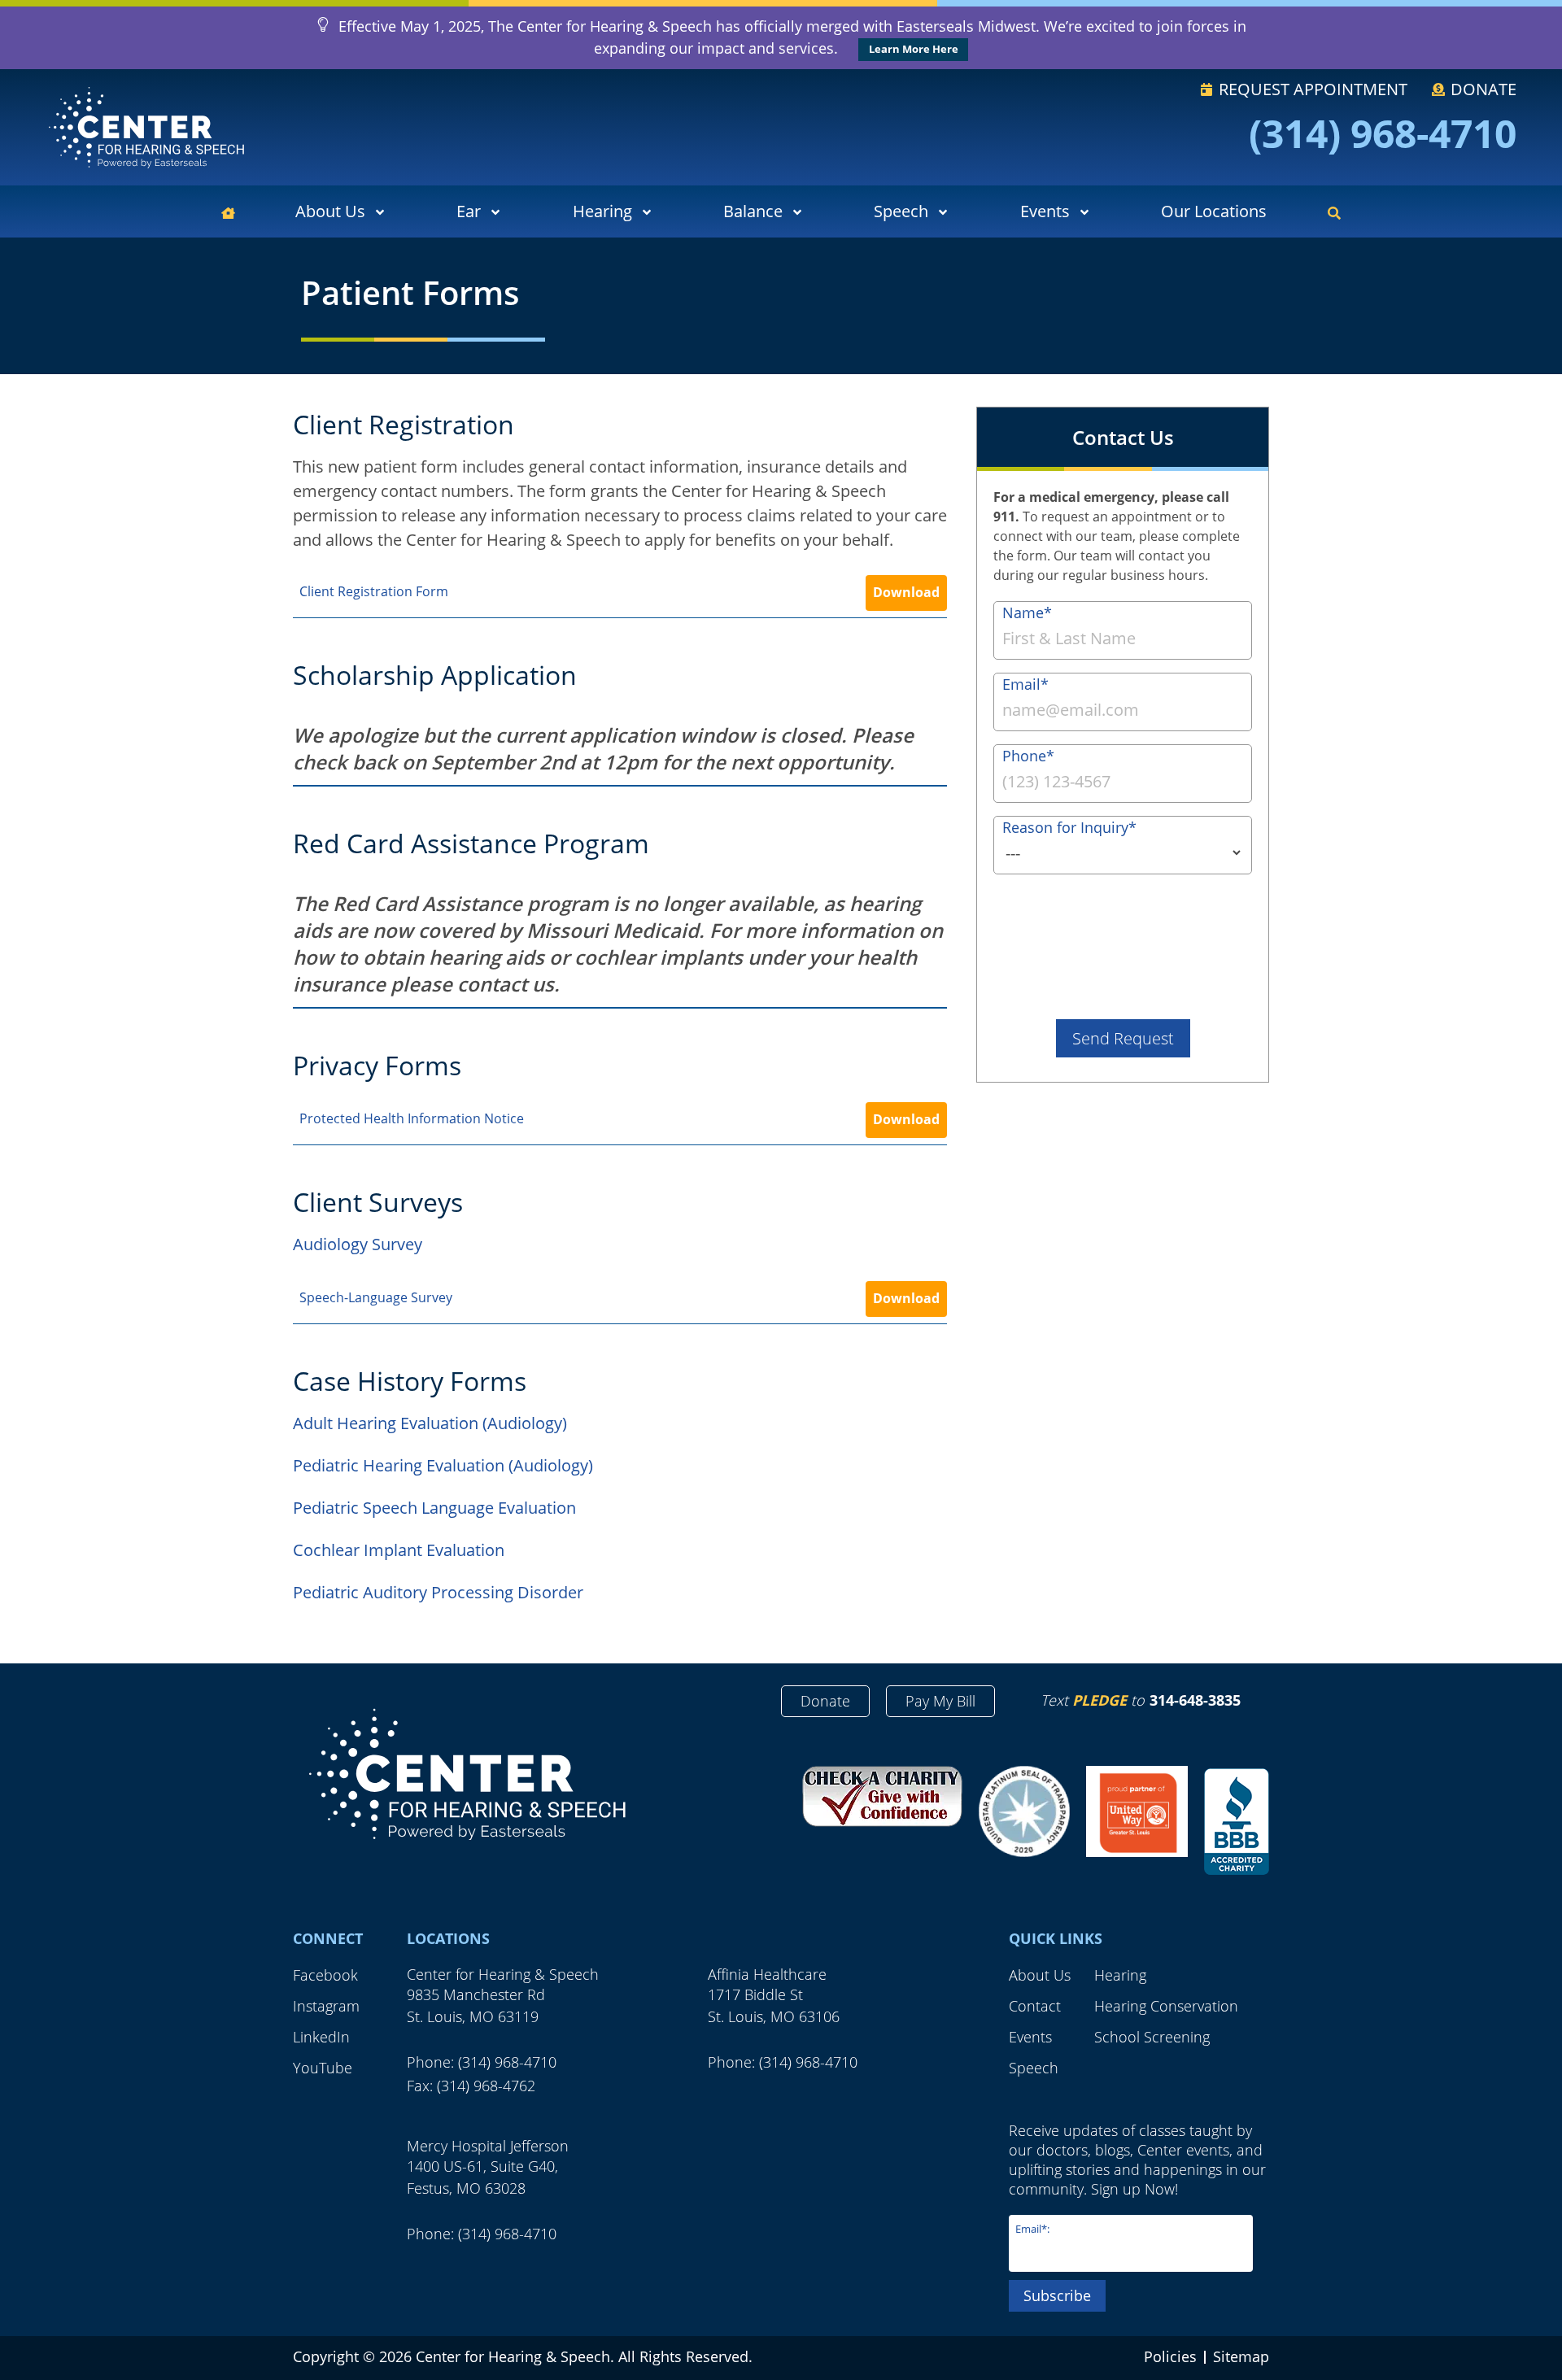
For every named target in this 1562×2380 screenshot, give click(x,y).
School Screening (1152, 2037)
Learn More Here (914, 49)
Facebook (325, 1975)
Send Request (1123, 1038)
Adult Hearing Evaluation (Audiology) (430, 1423)
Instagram (326, 2006)
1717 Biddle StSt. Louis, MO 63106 (774, 2005)
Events (1045, 211)
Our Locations (1214, 211)
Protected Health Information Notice (412, 1118)
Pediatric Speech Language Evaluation (434, 1508)
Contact (1035, 2006)
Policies (1170, 2356)
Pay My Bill (940, 1701)
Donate (1481, 89)
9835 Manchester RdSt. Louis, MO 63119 (476, 2005)
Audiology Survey (358, 1244)
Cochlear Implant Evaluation (399, 1550)
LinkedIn (321, 2037)
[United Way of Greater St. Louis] (1137, 1811)
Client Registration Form (374, 591)
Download (906, 592)
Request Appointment (1311, 89)
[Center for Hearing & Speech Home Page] (146, 127)
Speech (901, 211)
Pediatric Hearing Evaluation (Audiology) (443, 1465)
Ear (469, 211)
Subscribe (1057, 2295)
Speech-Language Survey (376, 1297)
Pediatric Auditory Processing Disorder (438, 1592)
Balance (753, 211)
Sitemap (1241, 2356)
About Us (330, 211)
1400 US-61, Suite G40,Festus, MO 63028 (482, 2177)
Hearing (602, 211)
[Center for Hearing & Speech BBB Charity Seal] (1237, 1823)
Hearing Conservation (1166, 2006)
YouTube (323, 2068)
